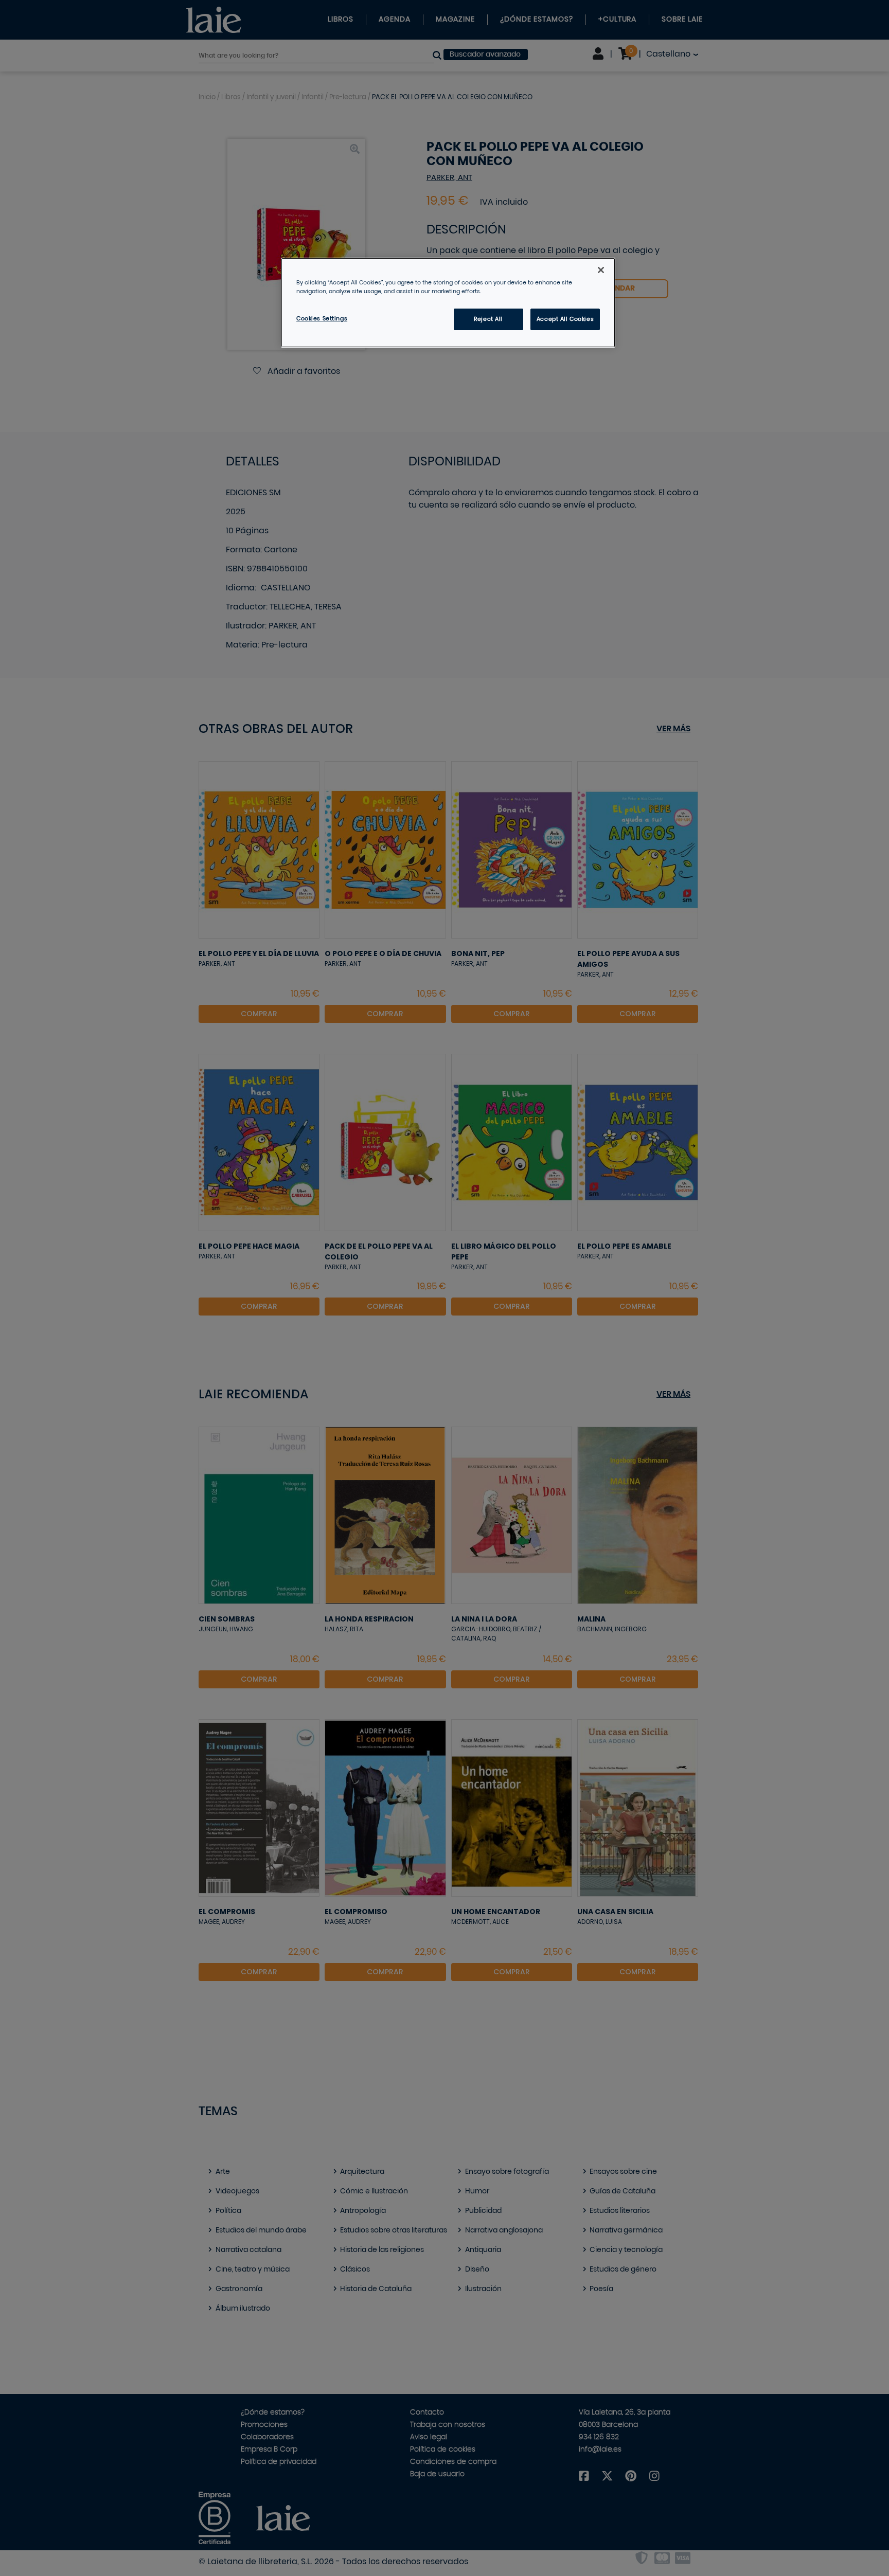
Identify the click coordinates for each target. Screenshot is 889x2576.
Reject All (488, 319)
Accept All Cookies (565, 319)
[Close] (601, 270)
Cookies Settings (322, 319)
